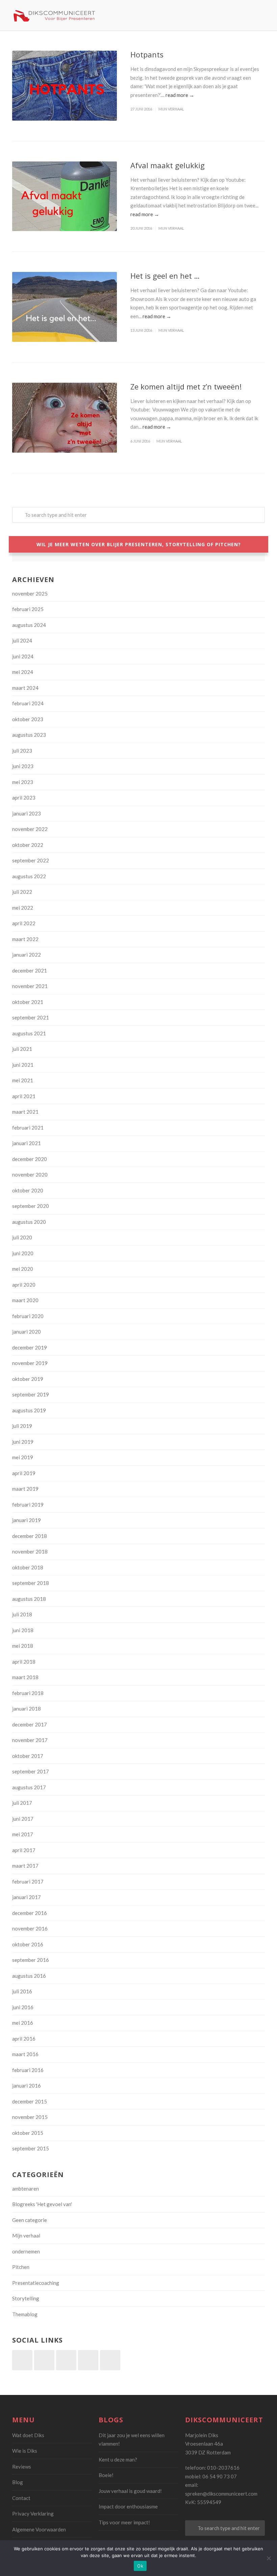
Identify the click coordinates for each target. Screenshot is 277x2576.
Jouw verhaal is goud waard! (130, 2491)
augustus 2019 (29, 1410)
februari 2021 (28, 1128)
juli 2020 (22, 1237)
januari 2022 (27, 955)
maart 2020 (25, 1300)
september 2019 (31, 1394)
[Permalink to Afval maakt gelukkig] (65, 196)
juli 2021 (22, 1049)
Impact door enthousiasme (128, 2506)
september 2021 (31, 1017)
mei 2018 (23, 1646)
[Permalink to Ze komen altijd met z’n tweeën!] (65, 418)
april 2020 (24, 1285)
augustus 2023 (29, 735)
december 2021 (30, 970)
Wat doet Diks (28, 2435)
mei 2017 (23, 1834)
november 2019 (30, 1363)
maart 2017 (25, 1866)
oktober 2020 (28, 1190)
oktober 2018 (28, 1567)
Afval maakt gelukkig (168, 165)
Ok (140, 2566)
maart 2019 (25, 1489)
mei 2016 (23, 2023)
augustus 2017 (29, 1787)
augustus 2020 (29, 1222)
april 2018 (24, 1662)
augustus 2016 (29, 1976)
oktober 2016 (28, 1944)
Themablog (25, 2314)
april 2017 (24, 1850)
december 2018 (30, 1536)
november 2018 (30, 1551)
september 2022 (31, 860)
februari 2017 (28, 1882)
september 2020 (31, 1206)
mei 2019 (23, 1457)
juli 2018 (22, 1614)
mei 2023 (23, 782)
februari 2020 (28, 1316)
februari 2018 (28, 1693)
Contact (21, 2498)
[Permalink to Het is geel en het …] (65, 307)
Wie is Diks (25, 2451)
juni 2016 (23, 2007)
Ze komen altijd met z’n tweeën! (186, 386)
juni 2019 (23, 1442)
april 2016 (24, 2039)
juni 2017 (23, 1819)
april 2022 (24, 923)
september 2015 (31, 2148)
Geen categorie (30, 2220)
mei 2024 (23, 672)
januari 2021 (27, 1143)
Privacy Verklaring (33, 2514)
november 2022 (30, 829)
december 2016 (30, 1913)
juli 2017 (22, 1803)
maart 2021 (25, 1112)
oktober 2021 (28, 1002)
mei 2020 (23, 1269)
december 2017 (30, 1724)
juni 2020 (23, 1253)
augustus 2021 (29, 1033)
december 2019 (30, 1347)
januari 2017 (27, 1897)
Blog (18, 2482)
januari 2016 (27, 2086)
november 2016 (30, 1928)
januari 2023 (27, 813)
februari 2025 (28, 609)
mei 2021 (23, 1080)
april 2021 (24, 1096)
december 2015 (30, 2101)
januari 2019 (27, 1520)
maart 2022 (25, 939)
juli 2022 (22, 892)
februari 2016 (28, 2070)
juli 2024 (22, 640)
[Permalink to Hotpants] (65, 86)
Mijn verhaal (171, 109)
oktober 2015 (28, 2133)
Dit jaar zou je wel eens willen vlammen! (132, 2440)
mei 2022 (23, 908)
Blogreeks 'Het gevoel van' (42, 2204)
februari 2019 (28, 1505)
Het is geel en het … (165, 276)
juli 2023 (22, 751)
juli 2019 (22, 1426)
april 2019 (24, 1473)
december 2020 (30, 1159)
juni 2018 (23, 1630)
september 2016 (31, 1960)
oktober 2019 (28, 1379)
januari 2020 (27, 1332)
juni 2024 (23, 656)
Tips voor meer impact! (124, 2522)
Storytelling (26, 2298)
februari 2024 (28, 703)
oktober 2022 (28, 845)
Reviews (22, 2467)
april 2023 (24, 798)
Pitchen (21, 2267)
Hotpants (147, 54)
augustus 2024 (29, 625)
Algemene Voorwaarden (39, 2529)
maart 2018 (25, 1677)
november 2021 (30, 986)
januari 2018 (27, 1709)
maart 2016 (25, 2054)
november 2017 (30, 1740)
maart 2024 (25, 688)
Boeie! (106, 2475)
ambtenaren (26, 2189)
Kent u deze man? (118, 2459)
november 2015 (30, 2117)
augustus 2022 (29, 876)
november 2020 (30, 1175)
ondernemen (26, 2251)
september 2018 (31, 1583)
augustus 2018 (29, 1599)
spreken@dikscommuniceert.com (221, 2494)
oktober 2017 (28, 1756)
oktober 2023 (28, 719)
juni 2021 (23, 1065)
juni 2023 (23, 766)
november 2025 (30, 594)
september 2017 (31, 1771)
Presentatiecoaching (36, 2283)
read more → (180, 95)
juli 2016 (22, 1991)
